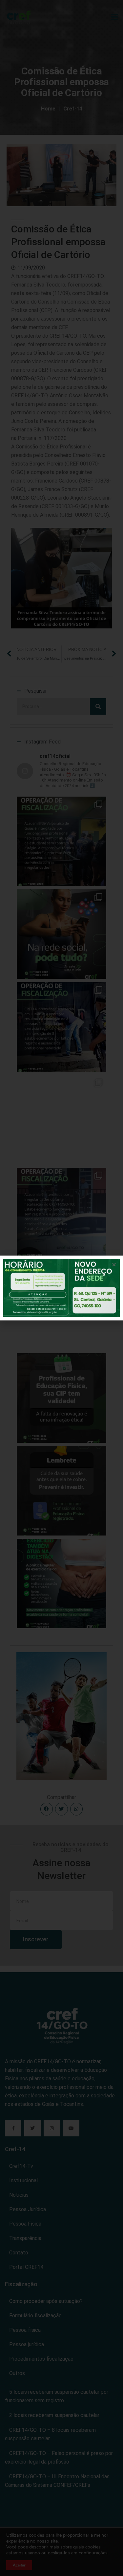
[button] (114, 1265)
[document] (61, 1288)
